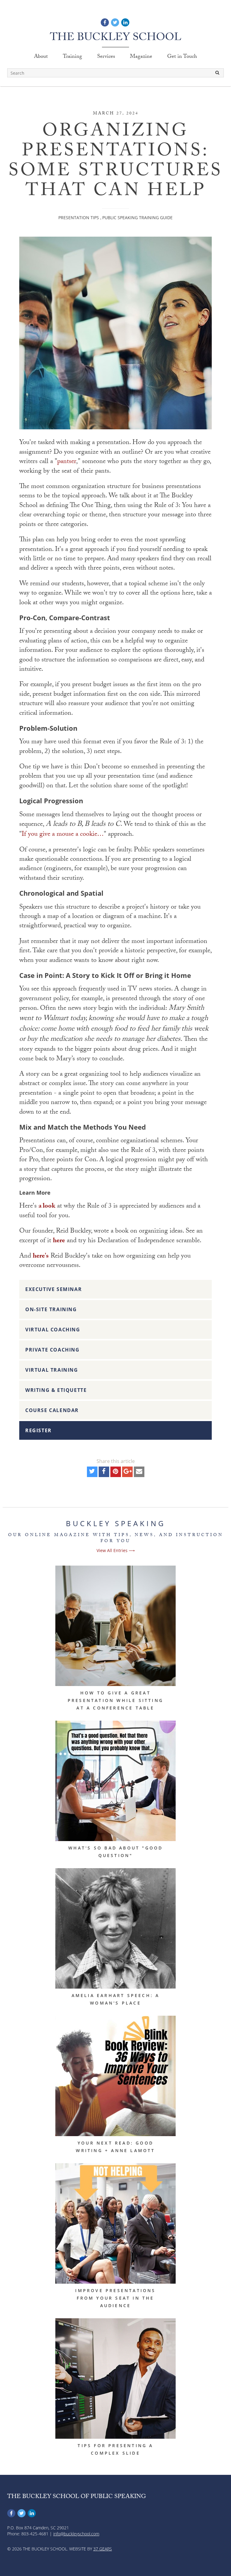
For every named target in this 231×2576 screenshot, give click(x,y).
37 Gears (103, 2549)
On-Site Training (51, 1309)
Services (106, 57)
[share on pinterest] (116, 1473)
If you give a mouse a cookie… (63, 835)
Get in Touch (182, 57)
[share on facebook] (104, 1473)
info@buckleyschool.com (76, 2534)
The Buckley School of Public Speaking (77, 2497)
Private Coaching (52, 1350)
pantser (67, 462)
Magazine (141, 57)
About (41, 57)
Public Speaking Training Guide (137, 218)
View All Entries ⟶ (116, 1550)
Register (38, 1430)
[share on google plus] (127, 1473)
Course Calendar (52, 1410)
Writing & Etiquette (56, 1390)
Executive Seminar (54, 1289)
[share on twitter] (92, 1473)
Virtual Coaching (53, 1330)
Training (72, 57)
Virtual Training (52, 1370)
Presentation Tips (79, 218)
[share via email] (139, 1473)
